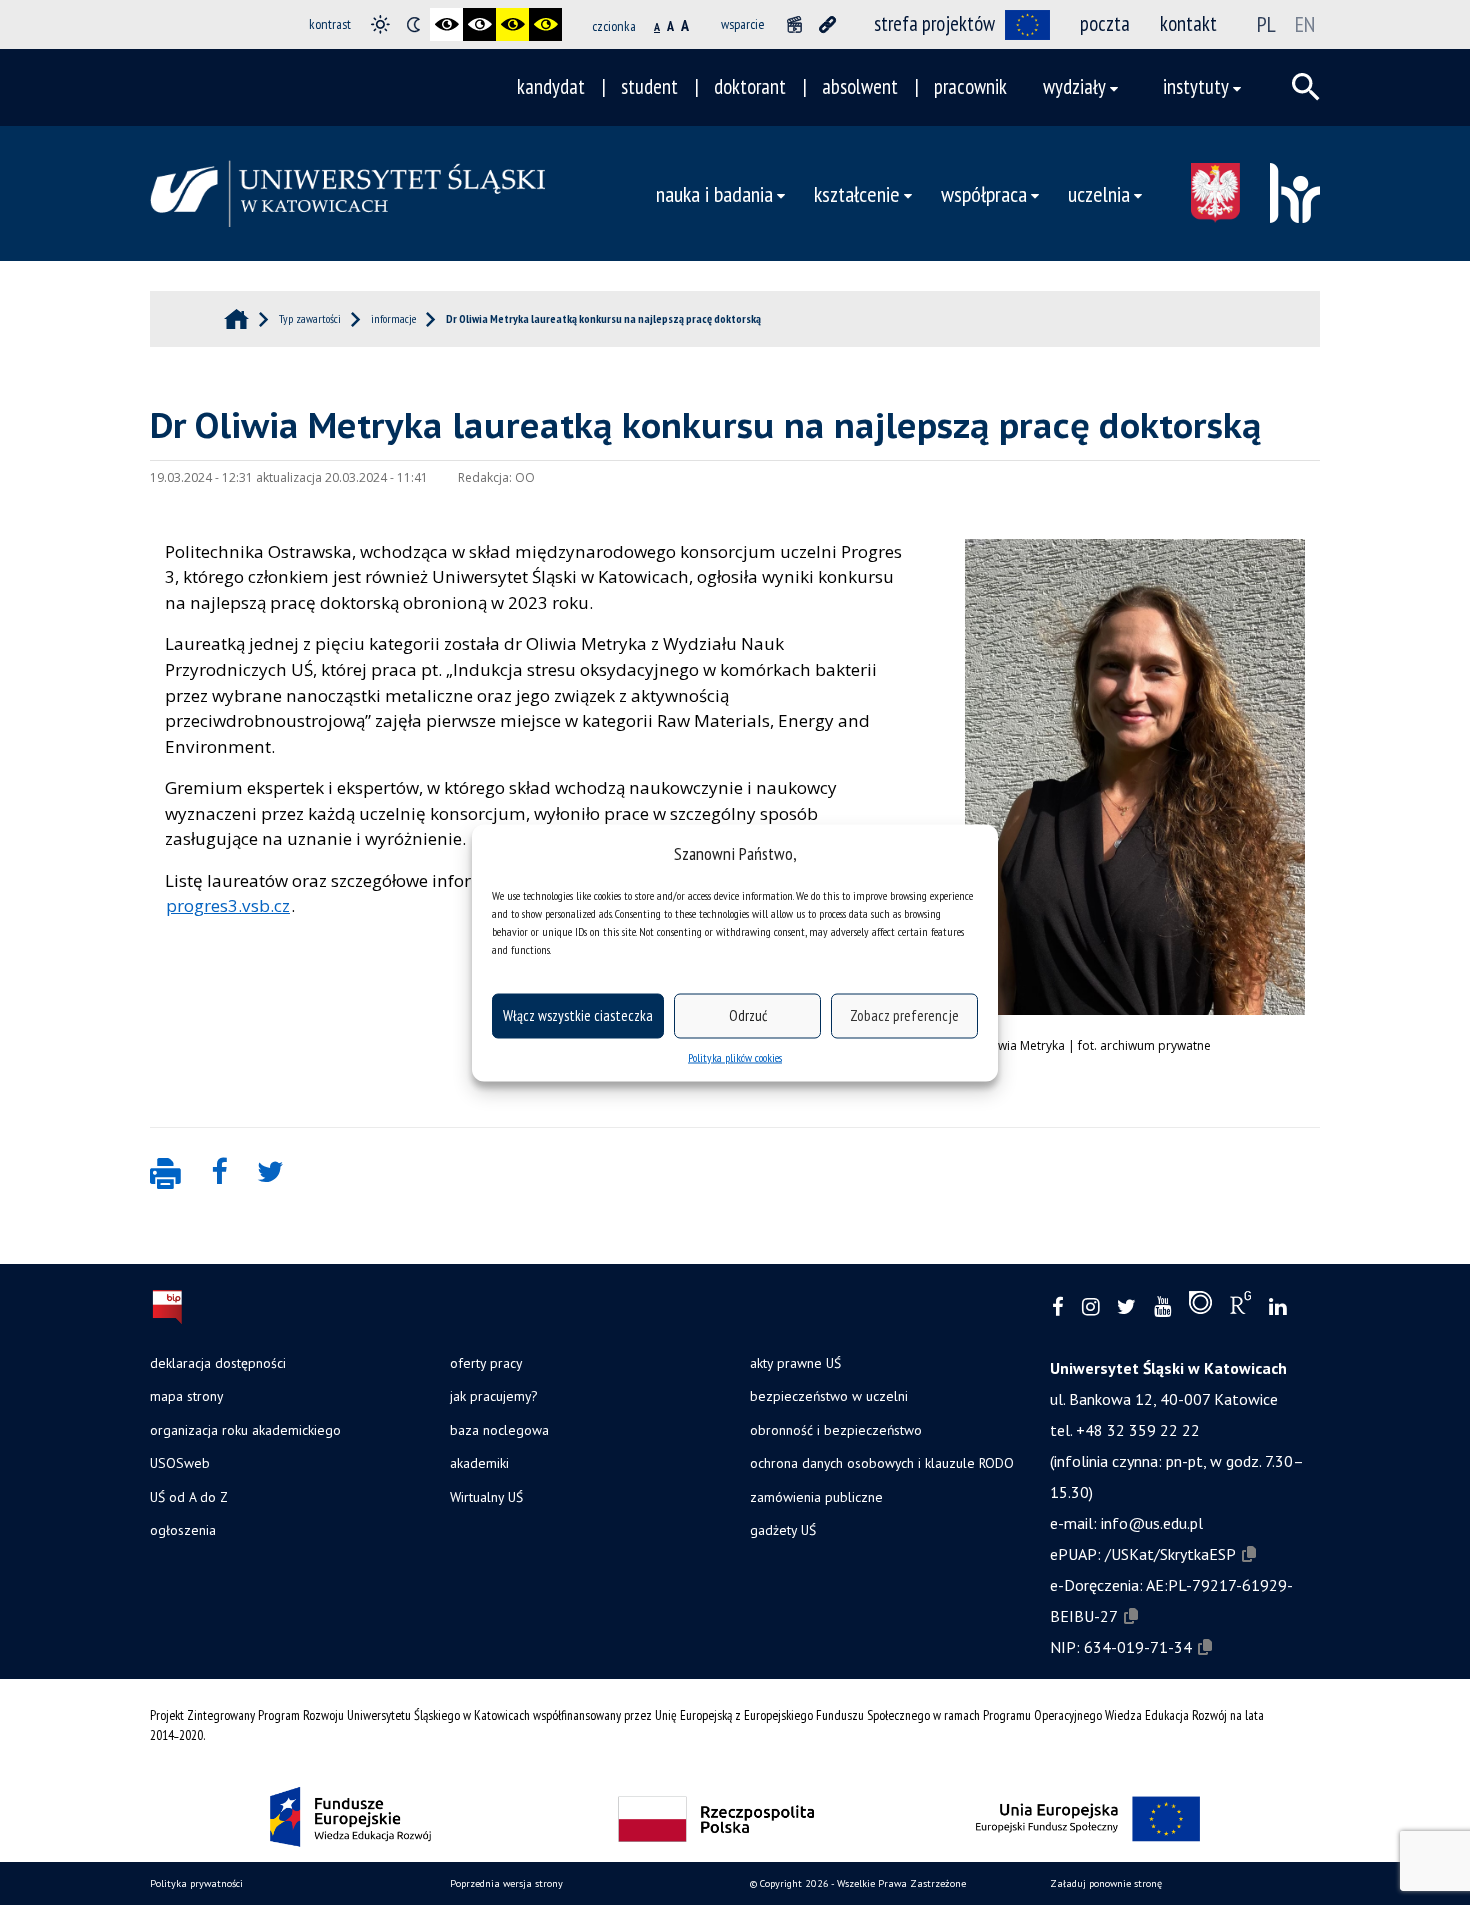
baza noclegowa (499, 1430)
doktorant (750, 86)
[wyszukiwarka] (1306, 87)
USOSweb (180, 1463)
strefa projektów (934, 23)
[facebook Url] (1058, 1307)
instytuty (1196, 86)
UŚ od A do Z (189, 1497)
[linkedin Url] (1277, 1307)
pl (1266, 24)
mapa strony (186, 1396)
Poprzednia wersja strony (506, 1883)
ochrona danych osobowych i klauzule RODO (882, 1463)
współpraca (984, 193)
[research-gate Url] (1240, 1307)
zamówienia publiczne (816, 1497)
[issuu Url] (1200, 1307)
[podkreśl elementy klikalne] (827, 24)
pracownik (970, 86)
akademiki (479, 1463)
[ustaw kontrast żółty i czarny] (545, 24)
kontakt (1188, 23)
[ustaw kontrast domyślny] (380, 24)
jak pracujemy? (493, 1396)
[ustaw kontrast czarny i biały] (446, 24)
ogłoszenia (183, 1530)
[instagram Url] (1090, 1307)
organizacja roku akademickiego (245, 1430)
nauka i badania (714, 193)
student (649, 86)
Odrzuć (748, 1015)
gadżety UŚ (783, 1530)
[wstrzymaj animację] (794, 24)
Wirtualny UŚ (486, 1497)
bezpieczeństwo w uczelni (829, 1396)
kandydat (551, 86)
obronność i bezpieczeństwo (836, 1430)
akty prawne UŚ (795, 1363)
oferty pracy (486, 1363)
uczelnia (1099, 193)
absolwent (860, 86)
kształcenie (857, 193)
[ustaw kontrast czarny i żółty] (512, 24)
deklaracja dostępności (218, 1363)
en (1305, 24)
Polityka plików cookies (735, 1056)
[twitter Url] (1126, 1307)
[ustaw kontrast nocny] (413, 24)
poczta (1105, 23)
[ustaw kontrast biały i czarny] (479, 24)
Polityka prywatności (196, 1883)
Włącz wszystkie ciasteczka (578, 1015)
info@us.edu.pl (1152, 1523)
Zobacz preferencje (904, 1015)
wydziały (1074, 86)
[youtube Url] (1162, 1307)
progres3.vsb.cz (228, 905)
